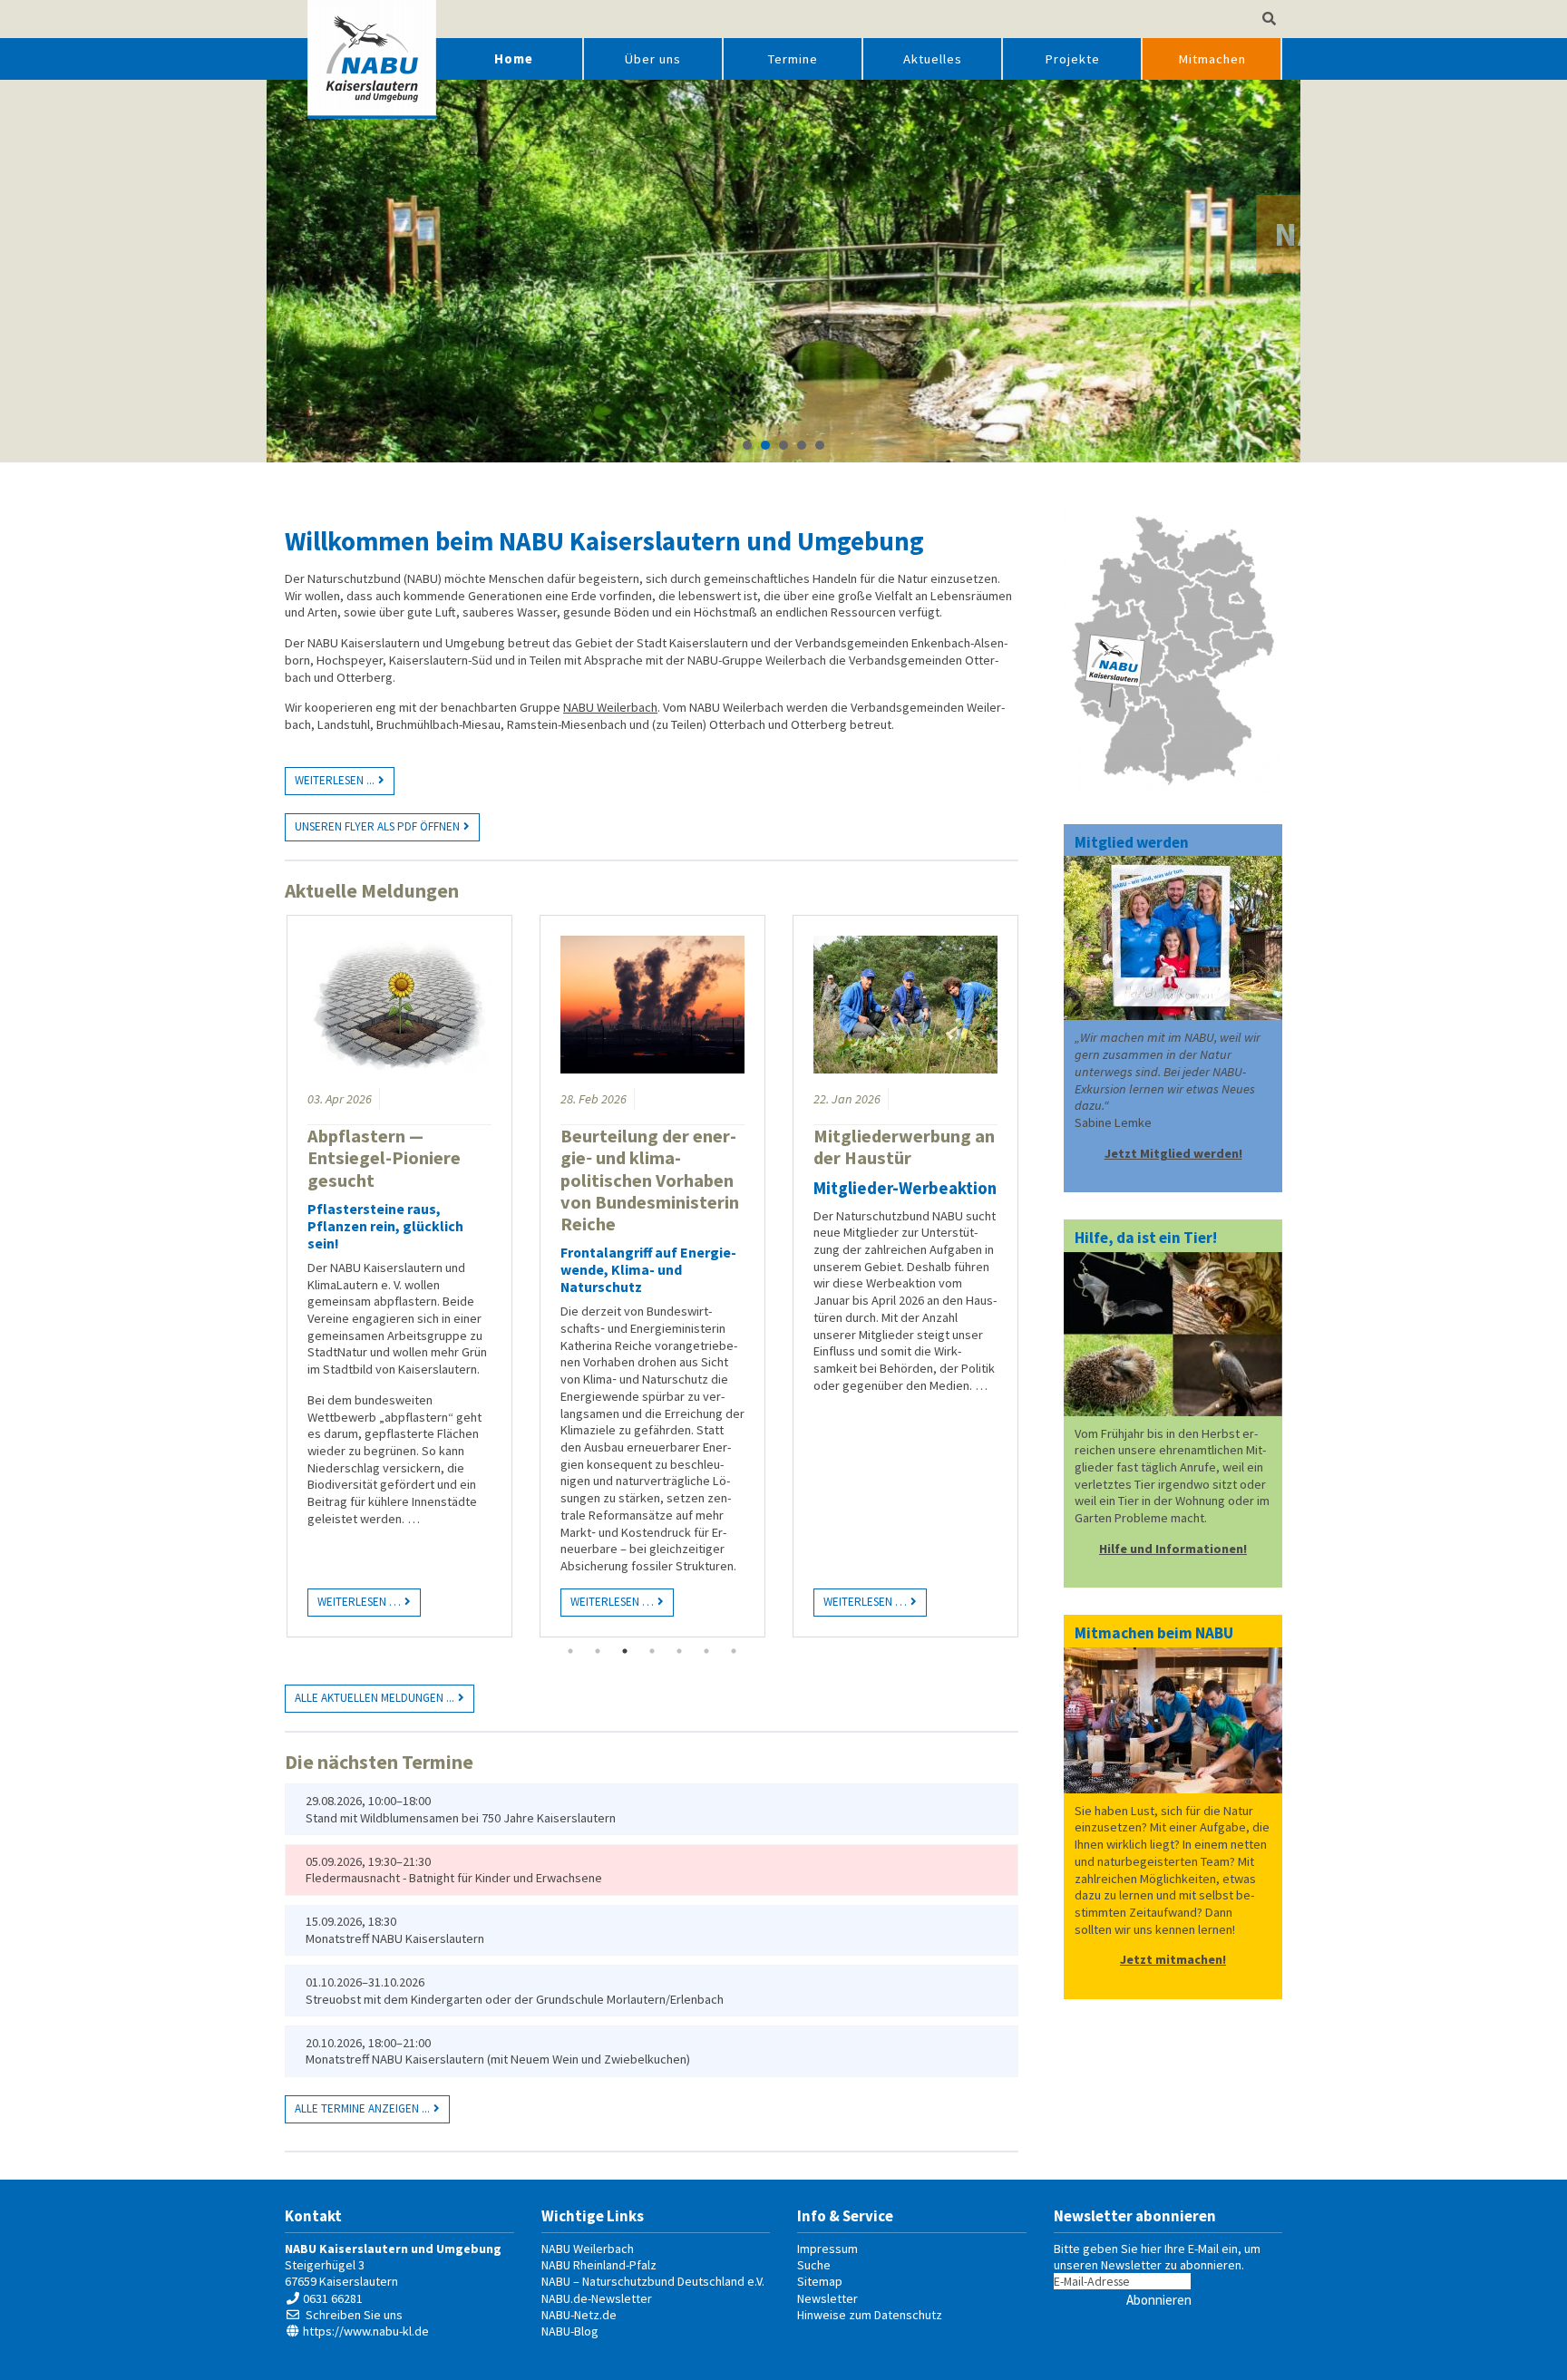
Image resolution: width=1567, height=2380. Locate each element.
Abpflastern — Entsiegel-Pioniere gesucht (384, 1158)
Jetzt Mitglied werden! (1173, 1153)
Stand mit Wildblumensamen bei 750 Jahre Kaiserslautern (461, 1818)
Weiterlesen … (354, 1599)
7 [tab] (734, 1651)
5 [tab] (679, 1651)
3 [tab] (625, 1651)
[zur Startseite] (372, 59)
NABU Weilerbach (610, 707)
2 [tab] (598, 1651)
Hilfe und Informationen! (1173, 1549)
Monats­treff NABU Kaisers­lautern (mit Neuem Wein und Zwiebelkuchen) (498, 2059)
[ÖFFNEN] (1269, 19)
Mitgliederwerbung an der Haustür (904, 1147)
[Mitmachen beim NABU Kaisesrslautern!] (1173, 1334)
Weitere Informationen (785, 330)
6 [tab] (706, 1651)
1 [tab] (570, 1651)
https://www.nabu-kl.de (366, 2331)
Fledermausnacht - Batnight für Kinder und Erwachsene (454, 1878)
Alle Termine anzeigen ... (362, 2108)
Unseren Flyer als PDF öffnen (377, 826)
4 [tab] (652, 1651)
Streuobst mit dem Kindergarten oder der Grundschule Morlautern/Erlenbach (515, 1999)
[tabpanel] (399, 1276)
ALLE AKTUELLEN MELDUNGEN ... (375, 1698)
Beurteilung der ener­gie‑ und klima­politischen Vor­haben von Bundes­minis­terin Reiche (650, 1180)
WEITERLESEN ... (335, 780)
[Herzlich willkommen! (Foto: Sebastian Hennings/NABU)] (1173, 938)
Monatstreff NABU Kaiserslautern (395, 1938)
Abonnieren (1159, 2300)
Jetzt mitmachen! (1173, 1959)
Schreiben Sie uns (354, 2315)
